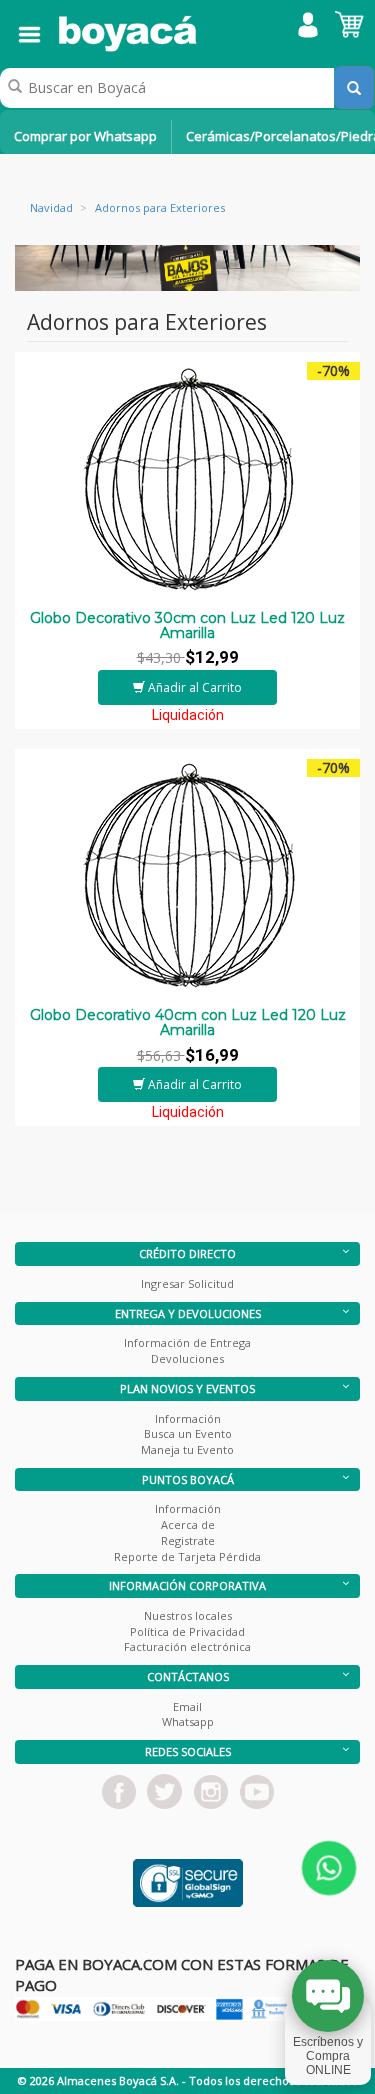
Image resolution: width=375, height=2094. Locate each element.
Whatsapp (188, 1721)
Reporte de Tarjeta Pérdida (187, 1556)
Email (187, 1706)
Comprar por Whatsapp (85, 136)
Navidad (51, 207)
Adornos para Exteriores (160, 207)
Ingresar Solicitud (187, 1283)
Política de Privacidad (187, 1631)
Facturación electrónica (187, 1646)
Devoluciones (187, 1358)
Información (188, 1418)
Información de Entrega (187, 1342)
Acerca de (188, 1524)
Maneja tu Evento (187, 1449)
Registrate (188, 1540)
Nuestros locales (188, 1615)
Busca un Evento (188, 1433)
